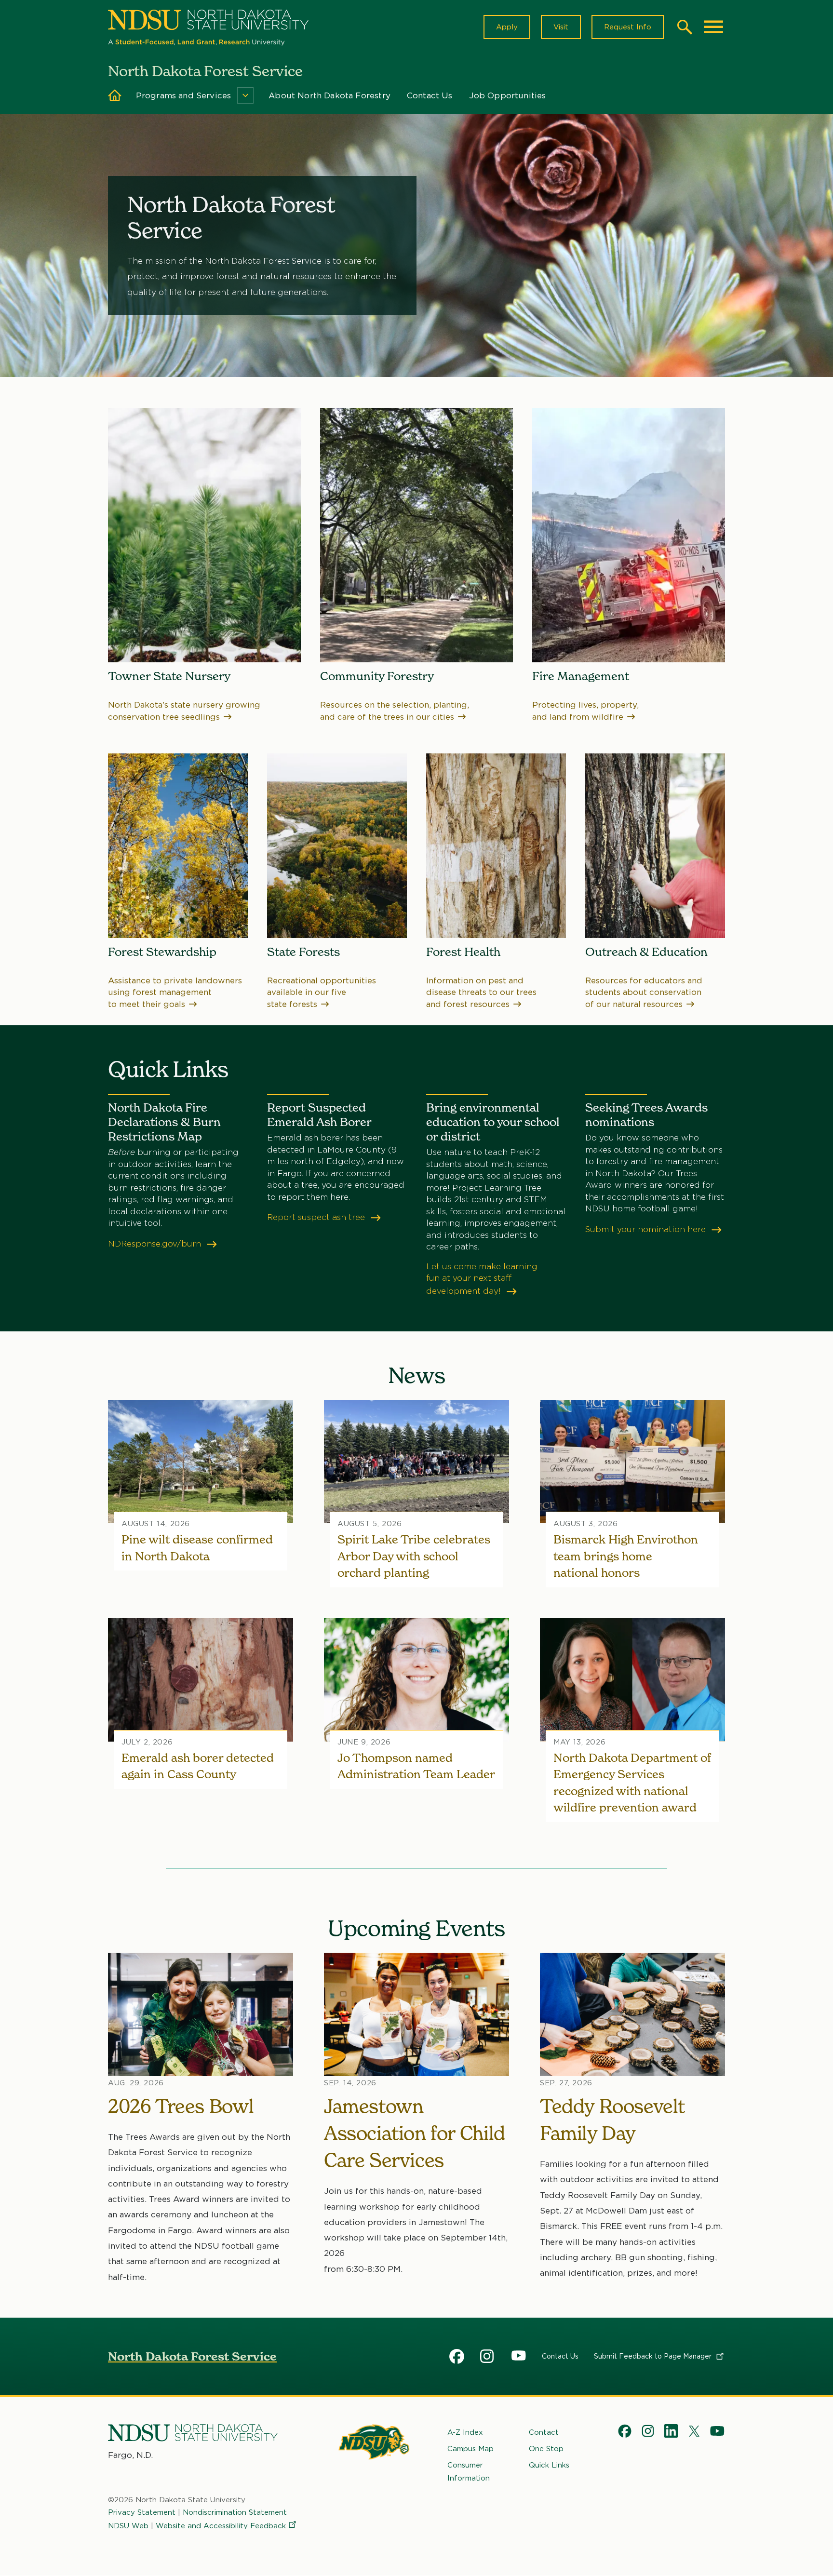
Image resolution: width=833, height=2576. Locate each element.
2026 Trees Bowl (181, 2106)
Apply (507, 27)
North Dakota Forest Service (192, 2356)
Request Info (628, 27)
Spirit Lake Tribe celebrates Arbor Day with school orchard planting (414, 1556)
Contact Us (430, 95)
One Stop (546, 2449)
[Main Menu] (713, 27)
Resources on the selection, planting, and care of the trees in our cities (395, 711)
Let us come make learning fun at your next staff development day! (482, 1279)
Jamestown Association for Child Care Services (415, 2133)
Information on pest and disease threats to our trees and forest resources (481, 992)
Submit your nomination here (647, 1229)
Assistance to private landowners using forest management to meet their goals (175, 992)
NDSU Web (128, 2526)
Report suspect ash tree (317, 1217)
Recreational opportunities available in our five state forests (322, 992)
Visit (561, 27)
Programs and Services (184, 95)
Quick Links (549, 2465)
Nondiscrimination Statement (235, 2512)
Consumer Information (469, 2471)
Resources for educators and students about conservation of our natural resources (644, 992)
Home (115, 95)
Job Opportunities (508, 95)
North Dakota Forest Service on (457, 2358)
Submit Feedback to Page (654, 2356)
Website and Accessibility (221, 2526)
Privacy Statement (142, 2512)
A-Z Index (465, 2432)
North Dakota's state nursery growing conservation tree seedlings (184, 711)
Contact (544, 2432)
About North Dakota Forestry (329, 95)
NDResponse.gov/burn (156, 1244)
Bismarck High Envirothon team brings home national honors (626, 1556)
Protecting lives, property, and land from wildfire (585, 711)
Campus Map (470, 2449)
